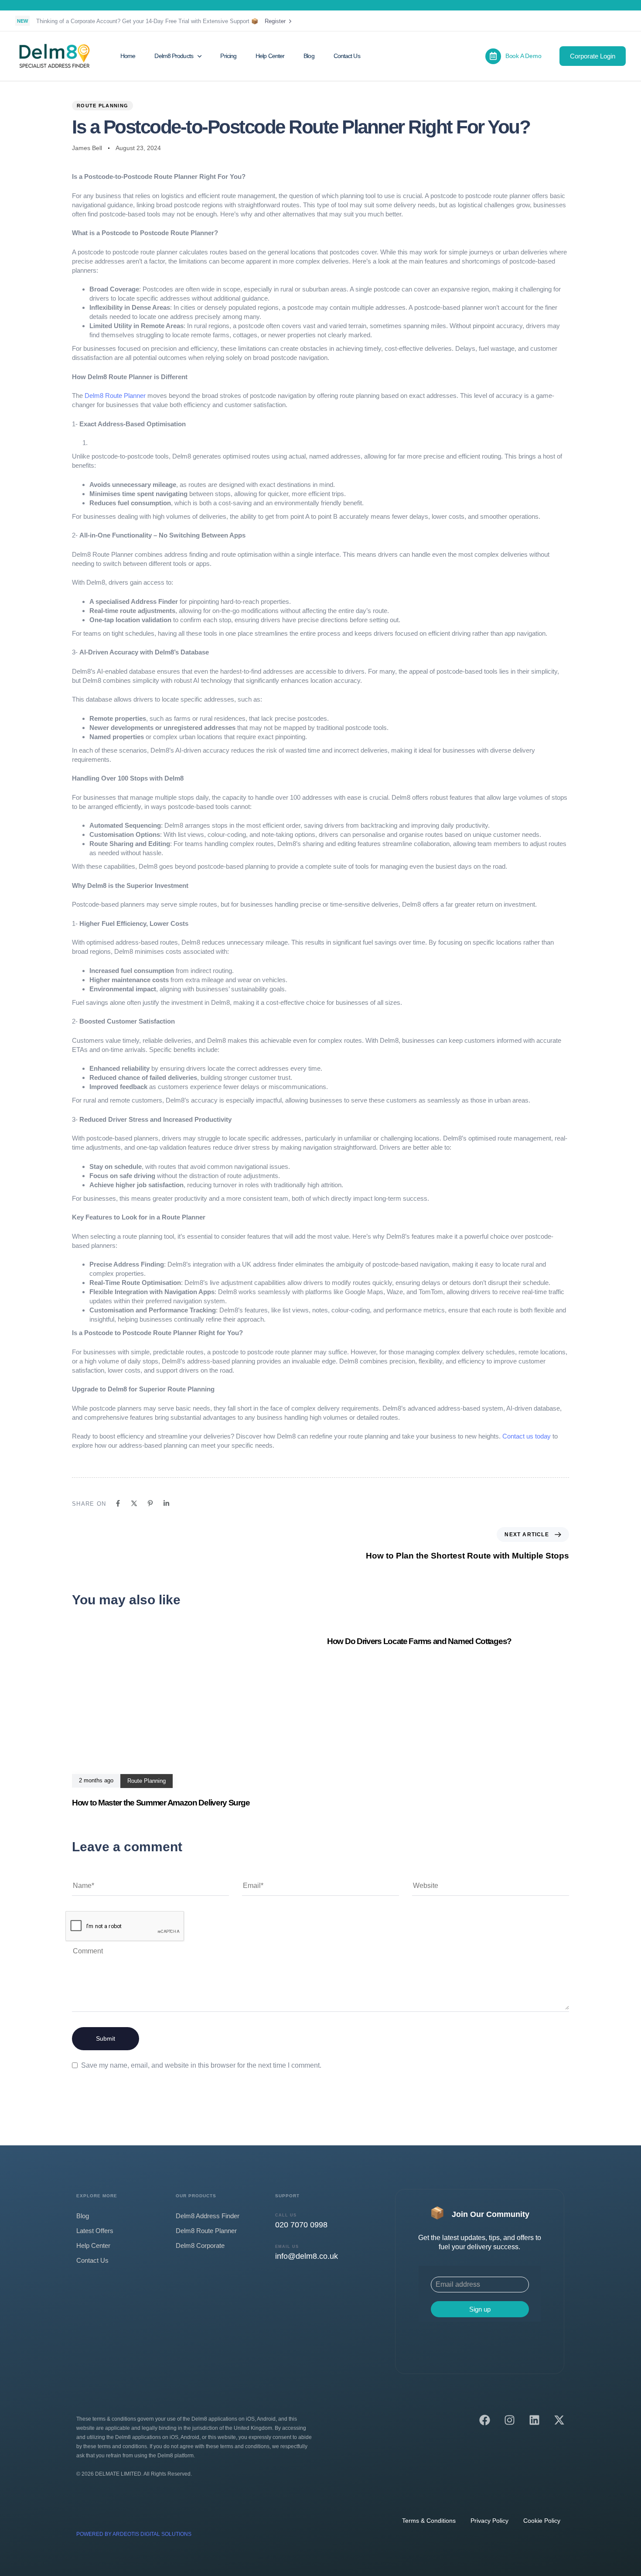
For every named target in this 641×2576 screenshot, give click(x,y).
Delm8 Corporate (200, 2245)
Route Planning (102, 106)
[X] (134, 1503)
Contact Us (347, 56)
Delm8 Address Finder (208, 2216)
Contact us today (527, 1436)
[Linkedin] (166, 1503)
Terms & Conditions (429, 2521)
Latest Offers (95, 2231)
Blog (309, 56)
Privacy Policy (489, 2521)
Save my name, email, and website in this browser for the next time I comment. (201, 2065)
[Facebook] (118, 1503)
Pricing (228, 56)
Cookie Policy (542, 2521)
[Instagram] (510, 2420)
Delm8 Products (174, 56)
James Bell (87, 148)
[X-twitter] (559, 2420)
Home (128, 56)
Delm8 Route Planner (115, 396)
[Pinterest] (150, 1503)
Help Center (270, 56)
